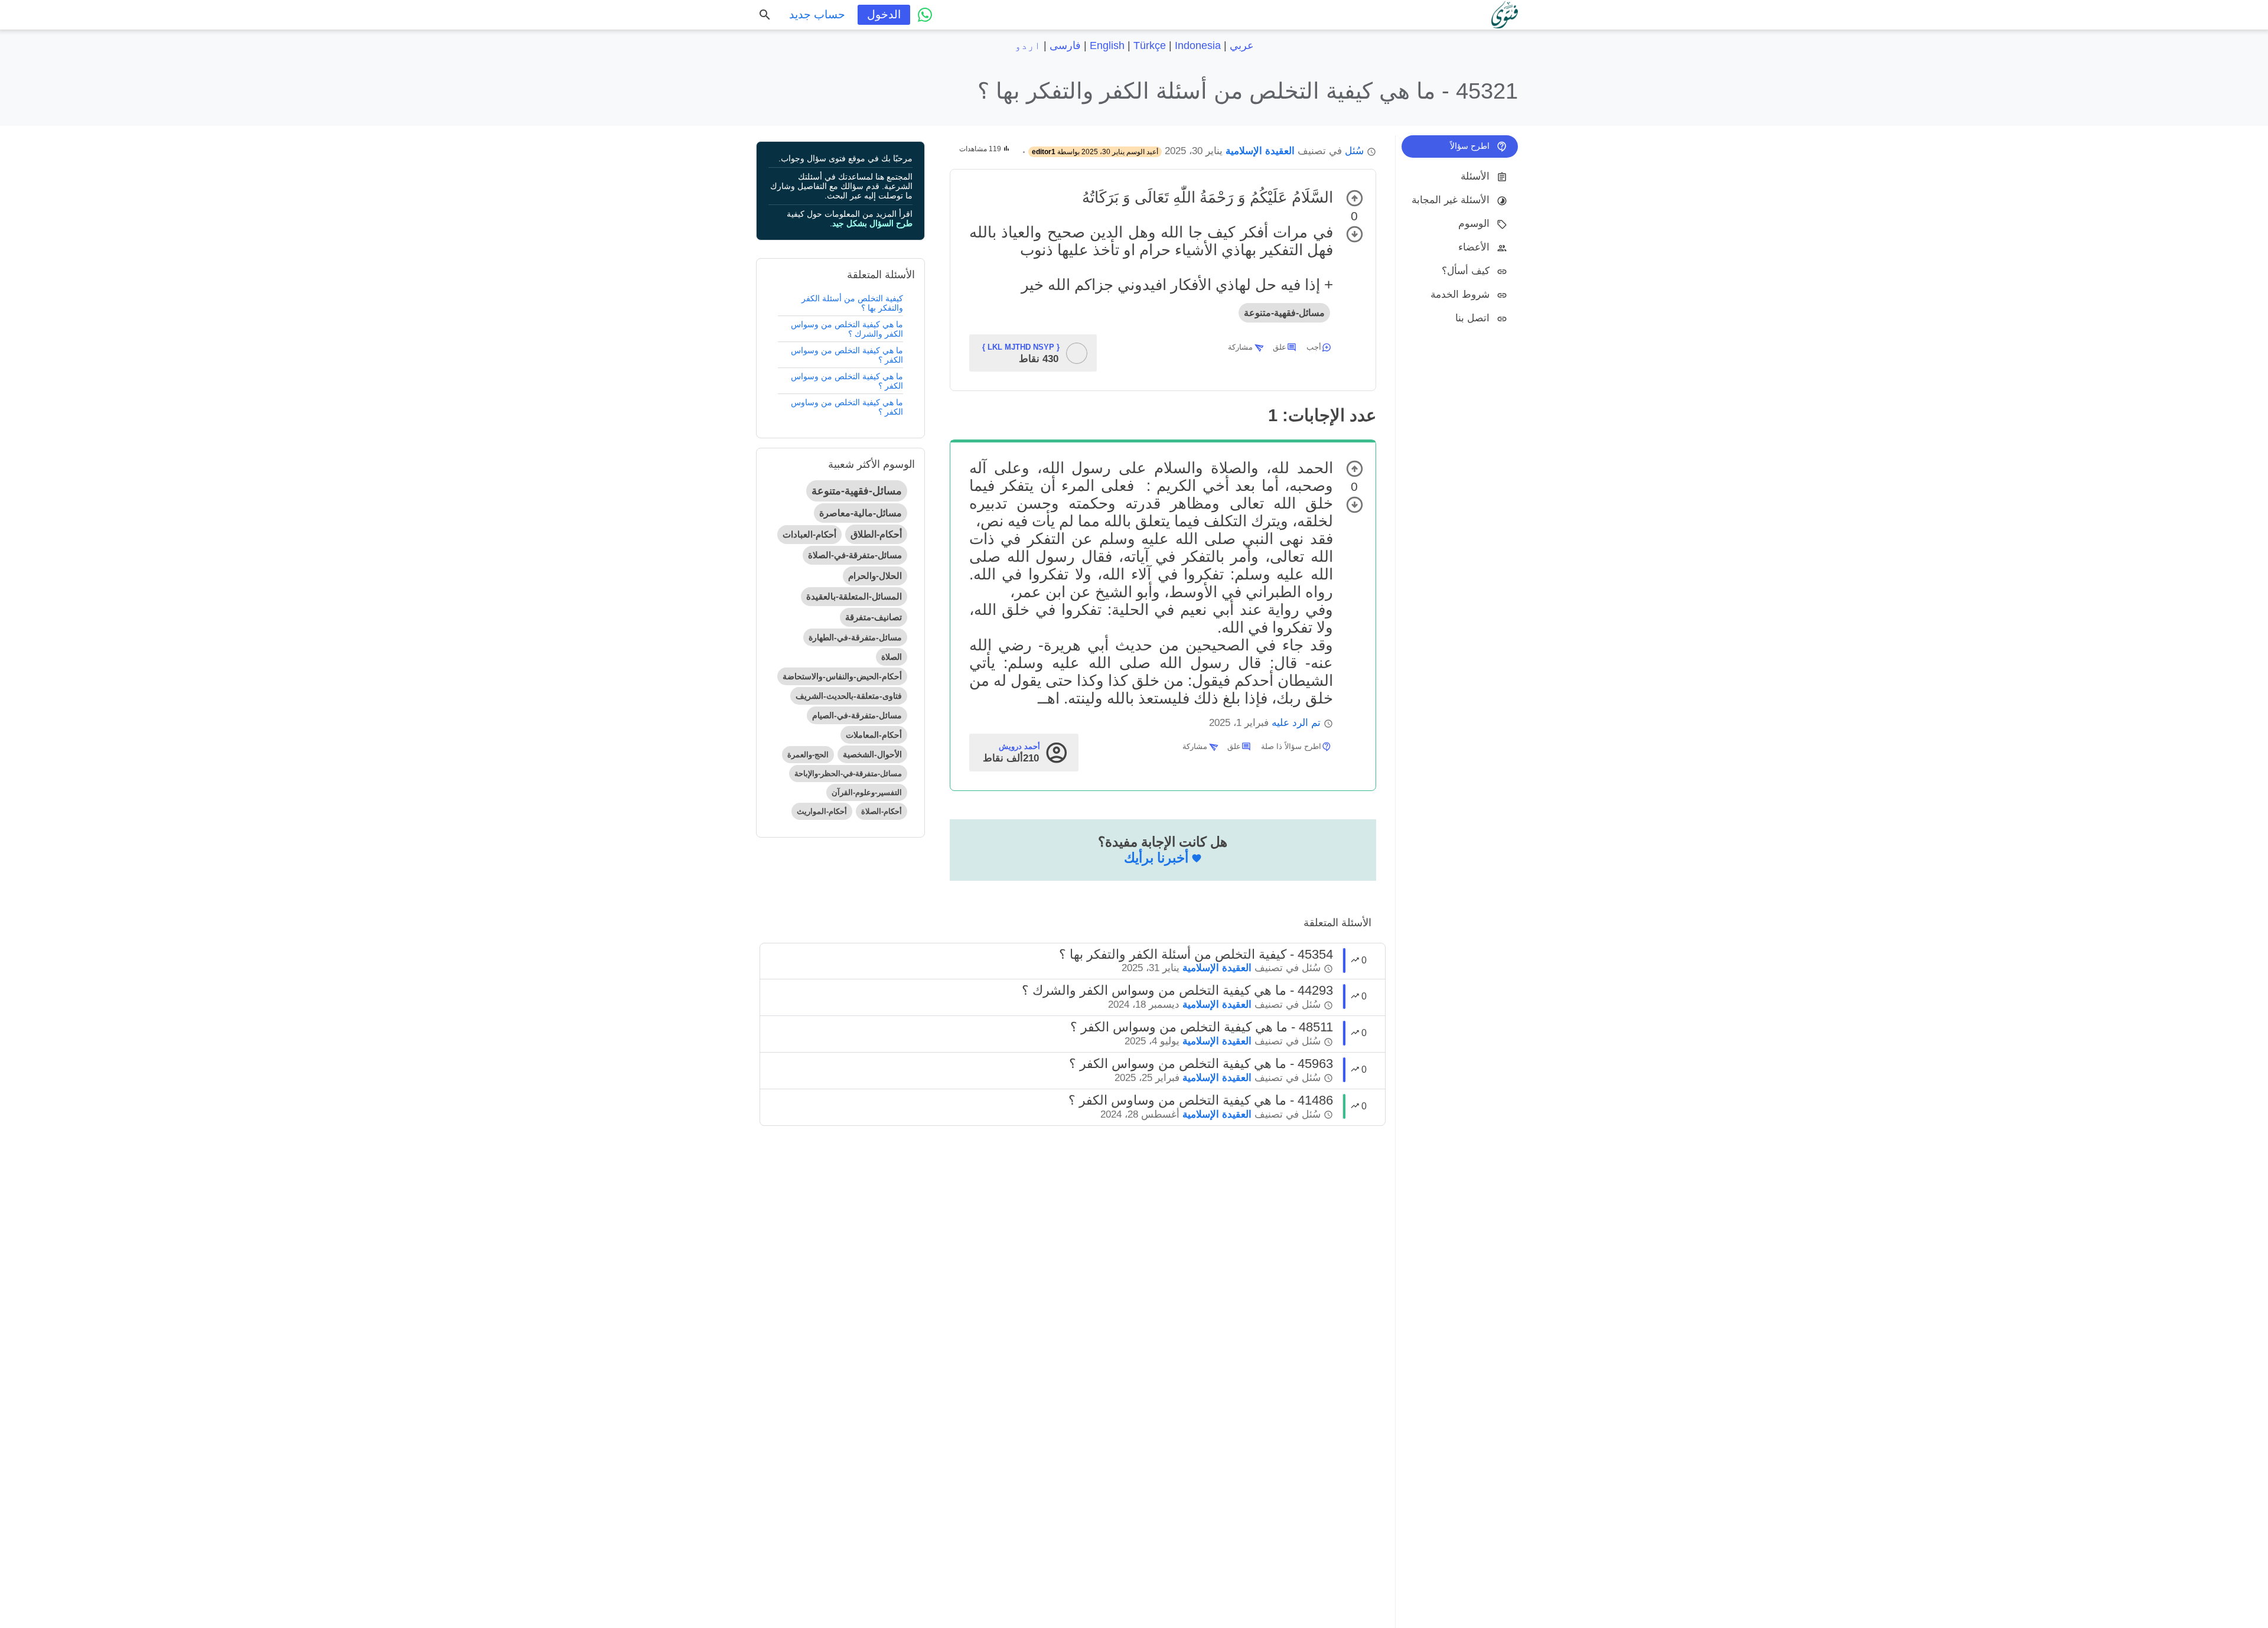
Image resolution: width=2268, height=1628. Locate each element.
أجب (1314, 347)
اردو (1028, 45)
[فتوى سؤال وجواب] (1505, 15)
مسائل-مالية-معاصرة (861, 513)
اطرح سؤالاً (1470, 146)
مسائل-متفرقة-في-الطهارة (855, 637)
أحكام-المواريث (822, 811)
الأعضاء (1474, 247)
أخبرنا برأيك (1156, 858)
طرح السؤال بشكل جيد (872, 223)
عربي (1242, 45)
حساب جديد (817, 14)
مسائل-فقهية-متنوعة (1284, 313)
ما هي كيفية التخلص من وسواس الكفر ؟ (847, 355)
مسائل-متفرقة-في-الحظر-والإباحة (848, 774)
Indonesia (1198, 45)
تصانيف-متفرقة (874, 617)
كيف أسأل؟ (1466, 271)
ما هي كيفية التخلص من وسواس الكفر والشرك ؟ (847, 329)
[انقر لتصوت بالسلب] (1355, 234)
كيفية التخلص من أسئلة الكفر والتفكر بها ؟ (852, 303)
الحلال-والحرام (875, 576)
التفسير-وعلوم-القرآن (867, 792)
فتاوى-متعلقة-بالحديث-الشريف (849, 696)
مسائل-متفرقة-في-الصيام (857, 715)
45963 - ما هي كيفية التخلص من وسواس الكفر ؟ (1201, 1064)
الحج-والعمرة (808, 755)
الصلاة (892, 657)
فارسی (1065, 45)
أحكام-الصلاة (882, 811)
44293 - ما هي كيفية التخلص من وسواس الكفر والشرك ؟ (1177, 990)
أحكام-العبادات (809, 534)
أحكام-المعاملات (874, 735)
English (1107, 45)
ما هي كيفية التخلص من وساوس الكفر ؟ (847, 407)
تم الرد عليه (1296, 723)
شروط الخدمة (1460, 294)
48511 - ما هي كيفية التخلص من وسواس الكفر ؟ (1202, 1027)
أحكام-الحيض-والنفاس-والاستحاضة (842, 676)
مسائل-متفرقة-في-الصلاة (855, 555)
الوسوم (1474, 224)
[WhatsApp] (925, 15)
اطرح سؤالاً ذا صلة (1291, 746)
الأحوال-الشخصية (872, 754)
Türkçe (1150, 45)
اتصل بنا (1472, 318)
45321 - (1248, 91)
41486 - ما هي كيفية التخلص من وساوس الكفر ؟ (1201, 1100)
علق (1280, 347)
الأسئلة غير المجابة (1451, 200)
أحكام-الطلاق (876, 534)
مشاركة (1240, 347)
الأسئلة (1475, 176)
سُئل (1354, 151)
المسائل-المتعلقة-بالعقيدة (854, 596)
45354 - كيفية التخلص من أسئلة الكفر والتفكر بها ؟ (1196, 954)
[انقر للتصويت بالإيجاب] (1355, 198)
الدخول (884, 14)
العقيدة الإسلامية (1260, 151)
